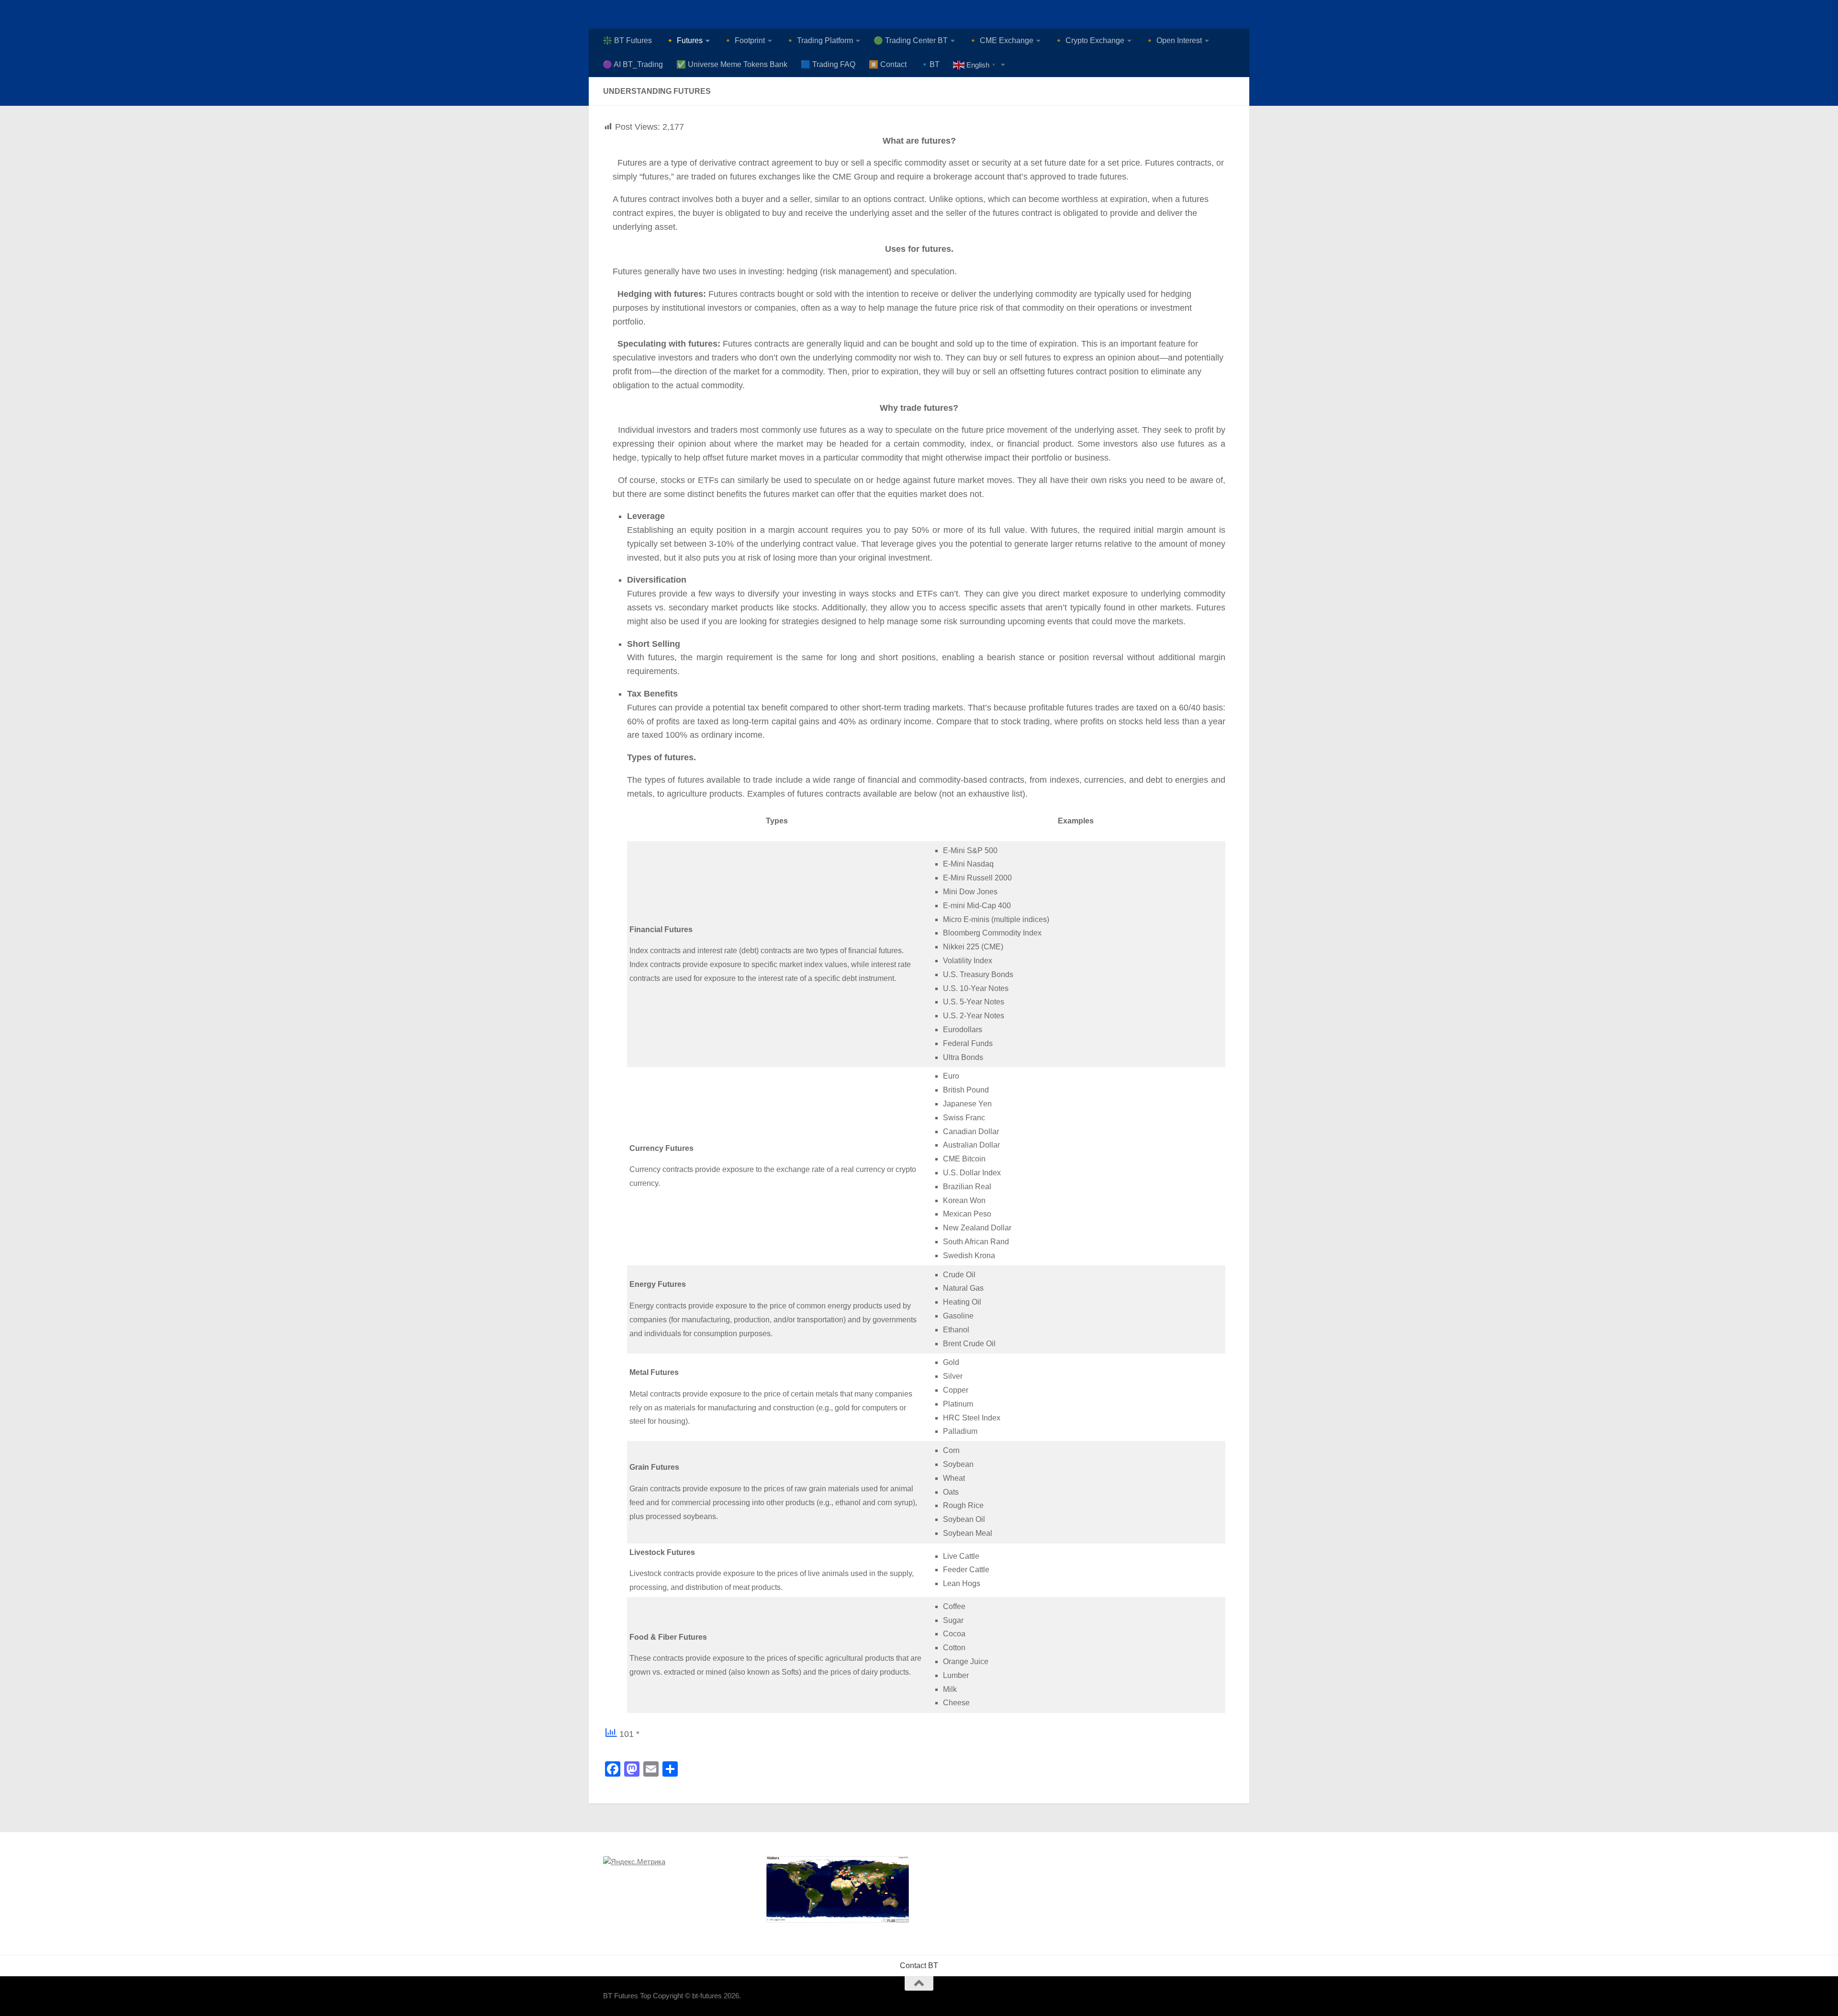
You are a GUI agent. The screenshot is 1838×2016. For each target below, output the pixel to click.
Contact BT (919, 1965)
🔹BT (930, 64)
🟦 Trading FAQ (828, 64)
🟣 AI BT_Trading (633, 64)
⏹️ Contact (888, 64)
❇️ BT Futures (627, 40)
